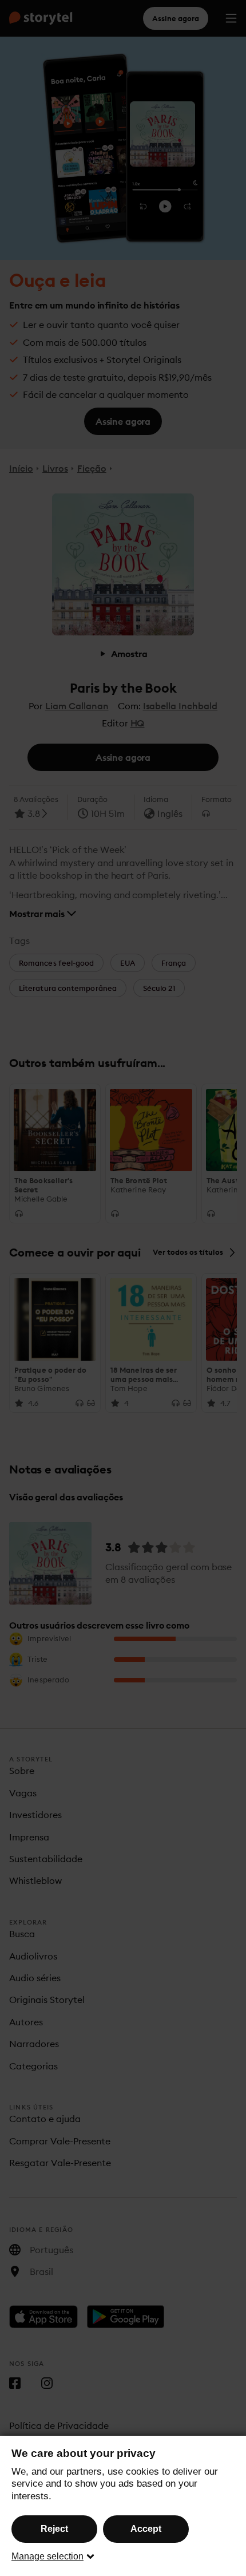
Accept (146, 2529)
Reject (54, 2529)
